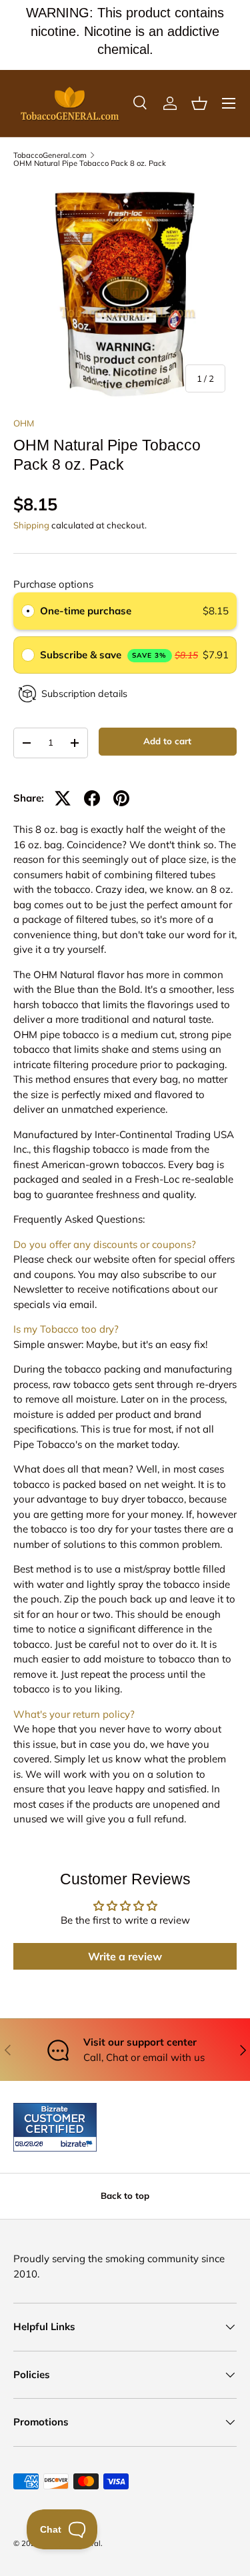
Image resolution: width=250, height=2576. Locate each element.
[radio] (28, 611)
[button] (199, 103)
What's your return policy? (74, 1714)
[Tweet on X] (63, 798)
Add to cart (167, 741)
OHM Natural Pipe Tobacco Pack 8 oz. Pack (90, 164)
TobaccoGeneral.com (50, 156)
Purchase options (53, 584)
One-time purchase (86, 611)
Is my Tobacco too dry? (66, 1329)
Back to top (125, 2196)
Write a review (125, 1956)
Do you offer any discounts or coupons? (105, 1244)
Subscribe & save (104, 655)
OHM (24, 423)
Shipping (31, 525)
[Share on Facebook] (92, 798)
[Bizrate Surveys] (32, 2144)
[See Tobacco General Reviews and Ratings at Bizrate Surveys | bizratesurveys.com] (55, 2127)
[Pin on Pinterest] (121, 798)
